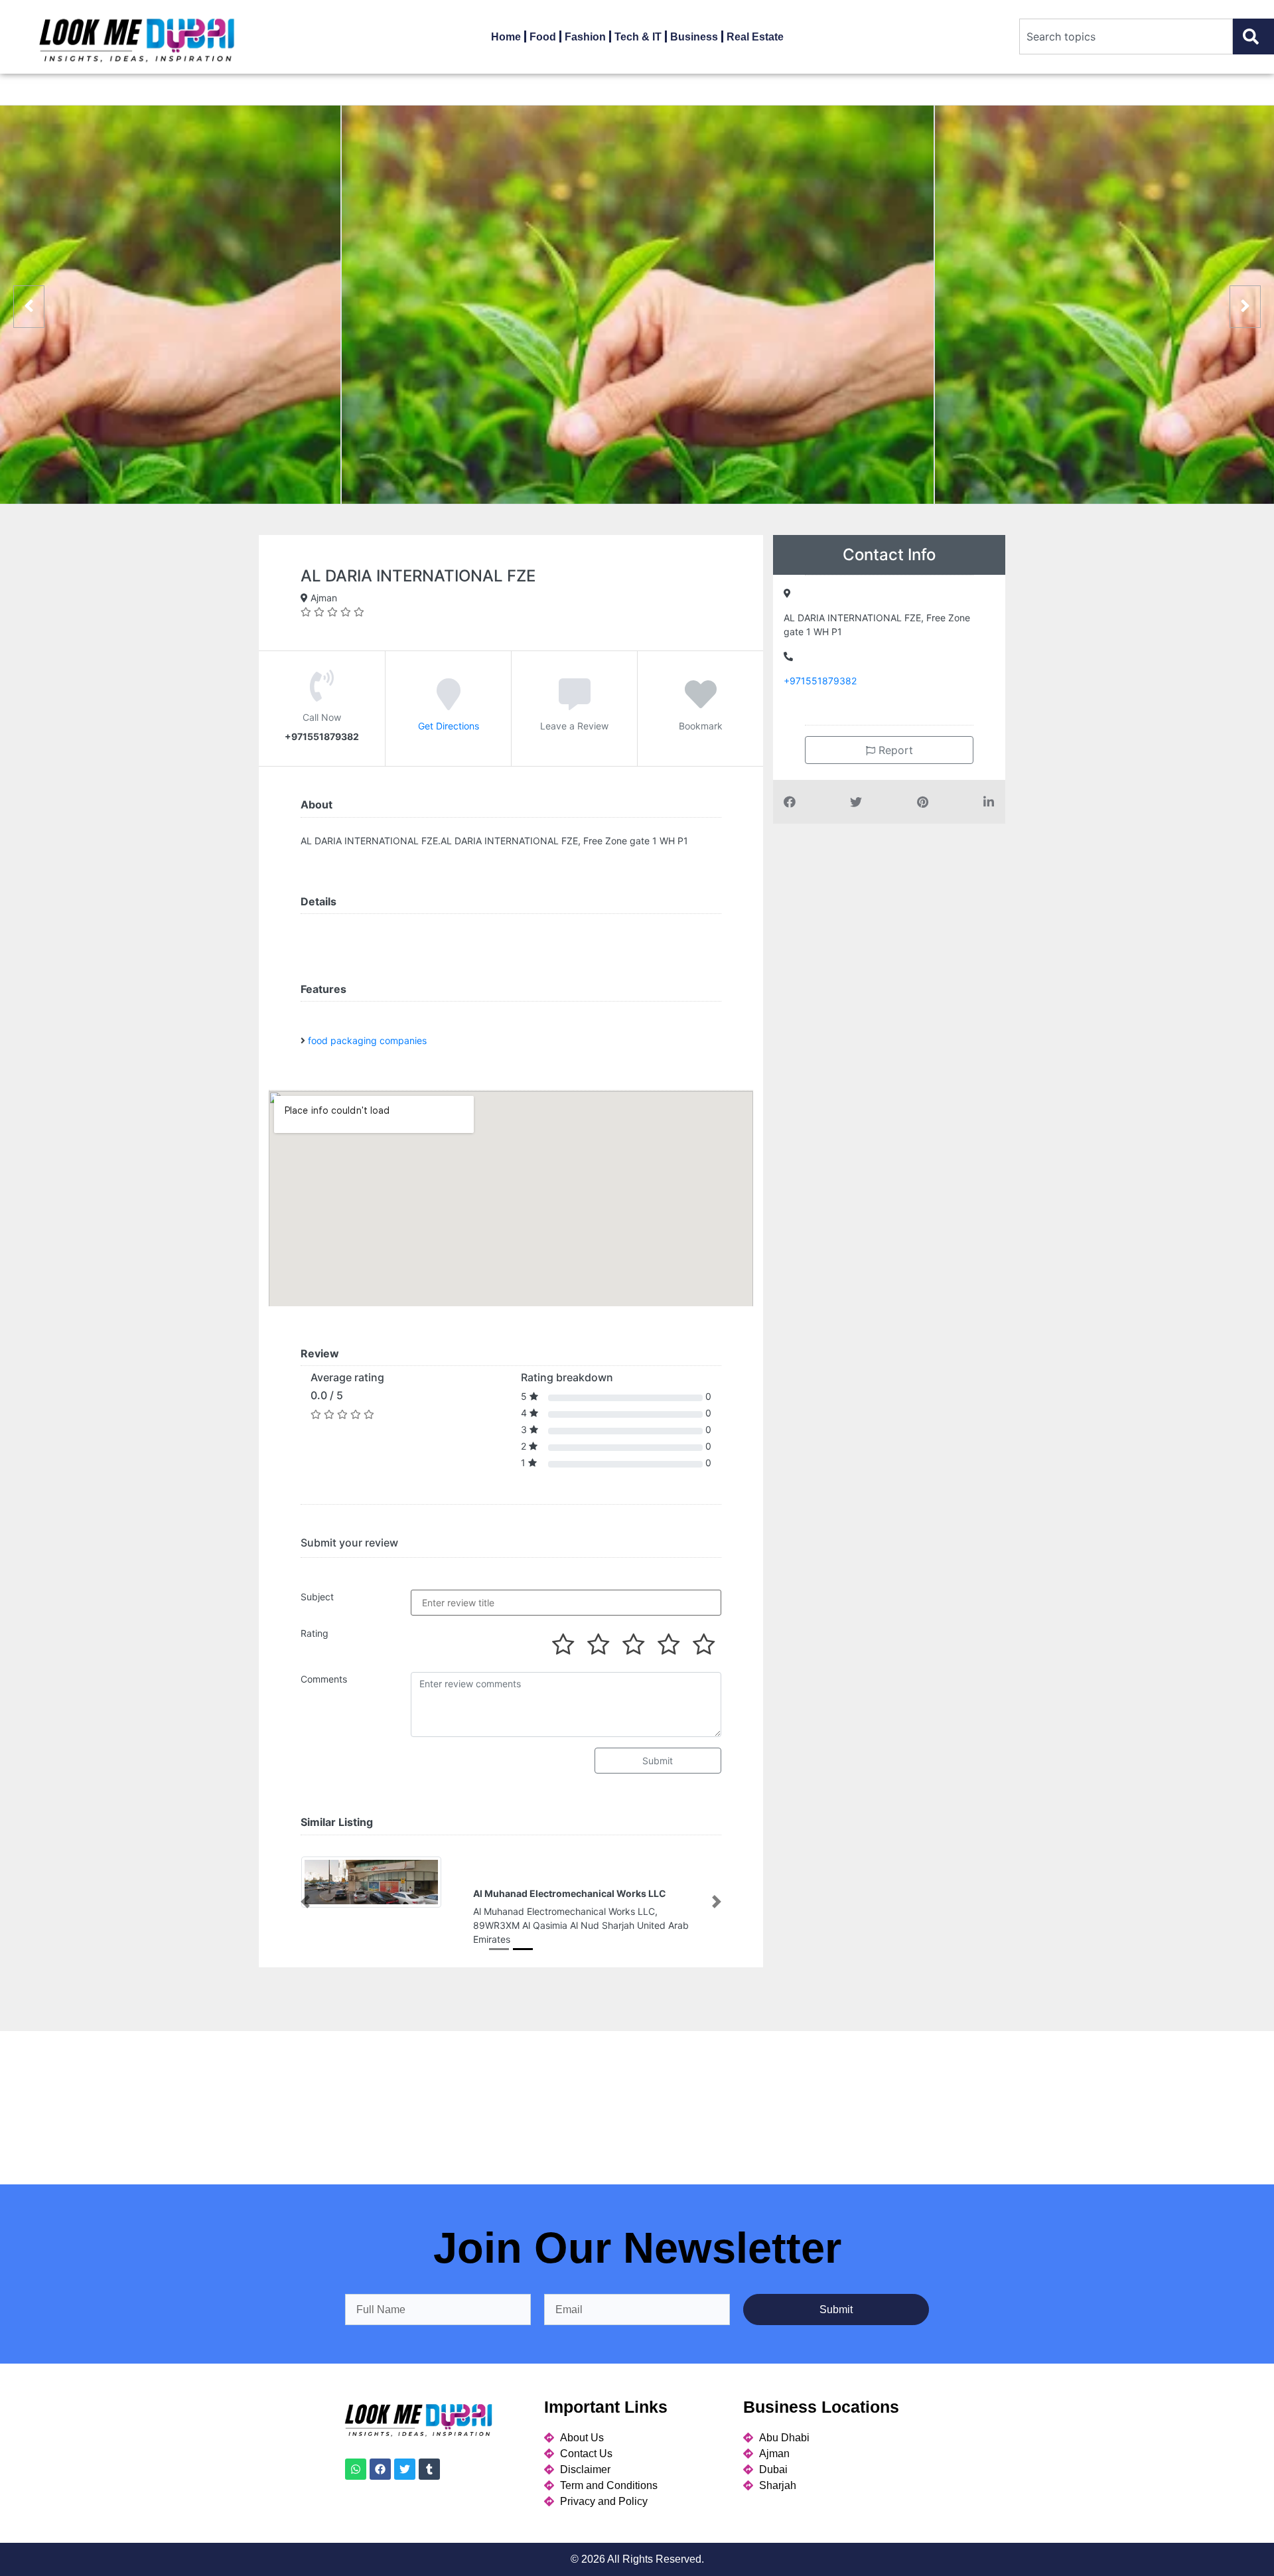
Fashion (585, 37)
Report (894, 750)
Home (506, 37)
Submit (658, 1761)
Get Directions (449, 725)
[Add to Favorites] (701, 703)
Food (543, 37)
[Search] (1253, 37)
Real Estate (755, 37)
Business (694, 37)
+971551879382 (820, 681)
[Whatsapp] (356, 2469)
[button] (305, 1902)
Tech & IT (638, 37)
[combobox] (1126, 37)
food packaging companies (367, 1040)
